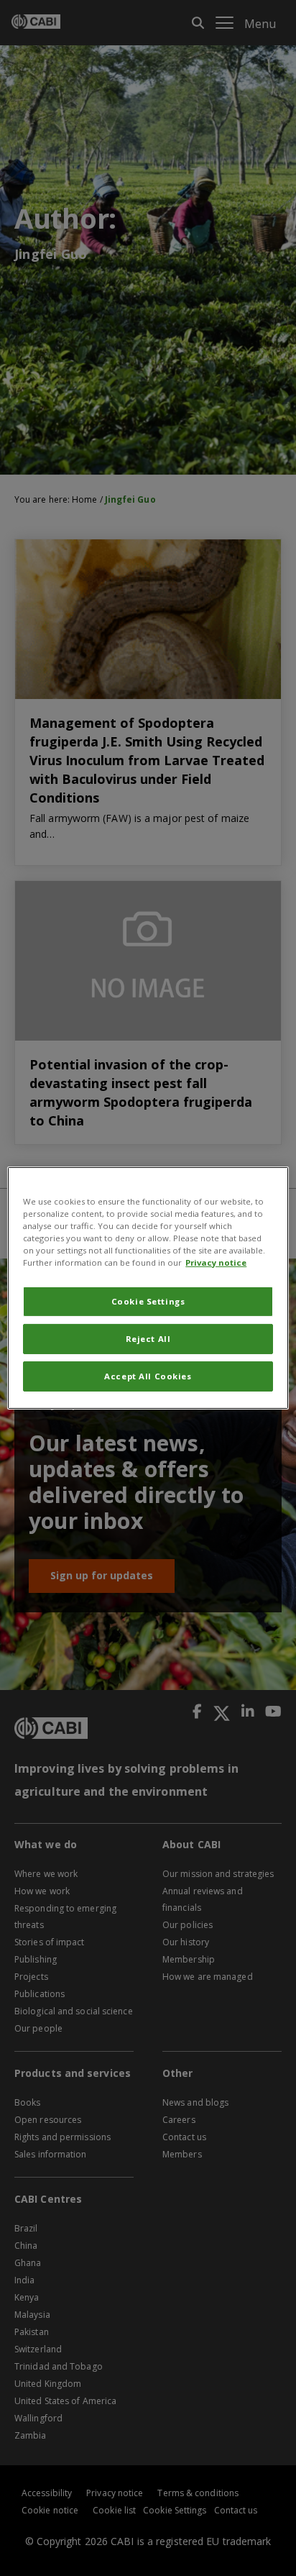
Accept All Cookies (148, 1376)
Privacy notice (216, 1262)
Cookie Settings (148, 1301)
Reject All (148, 1339)
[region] (148, 1288)
